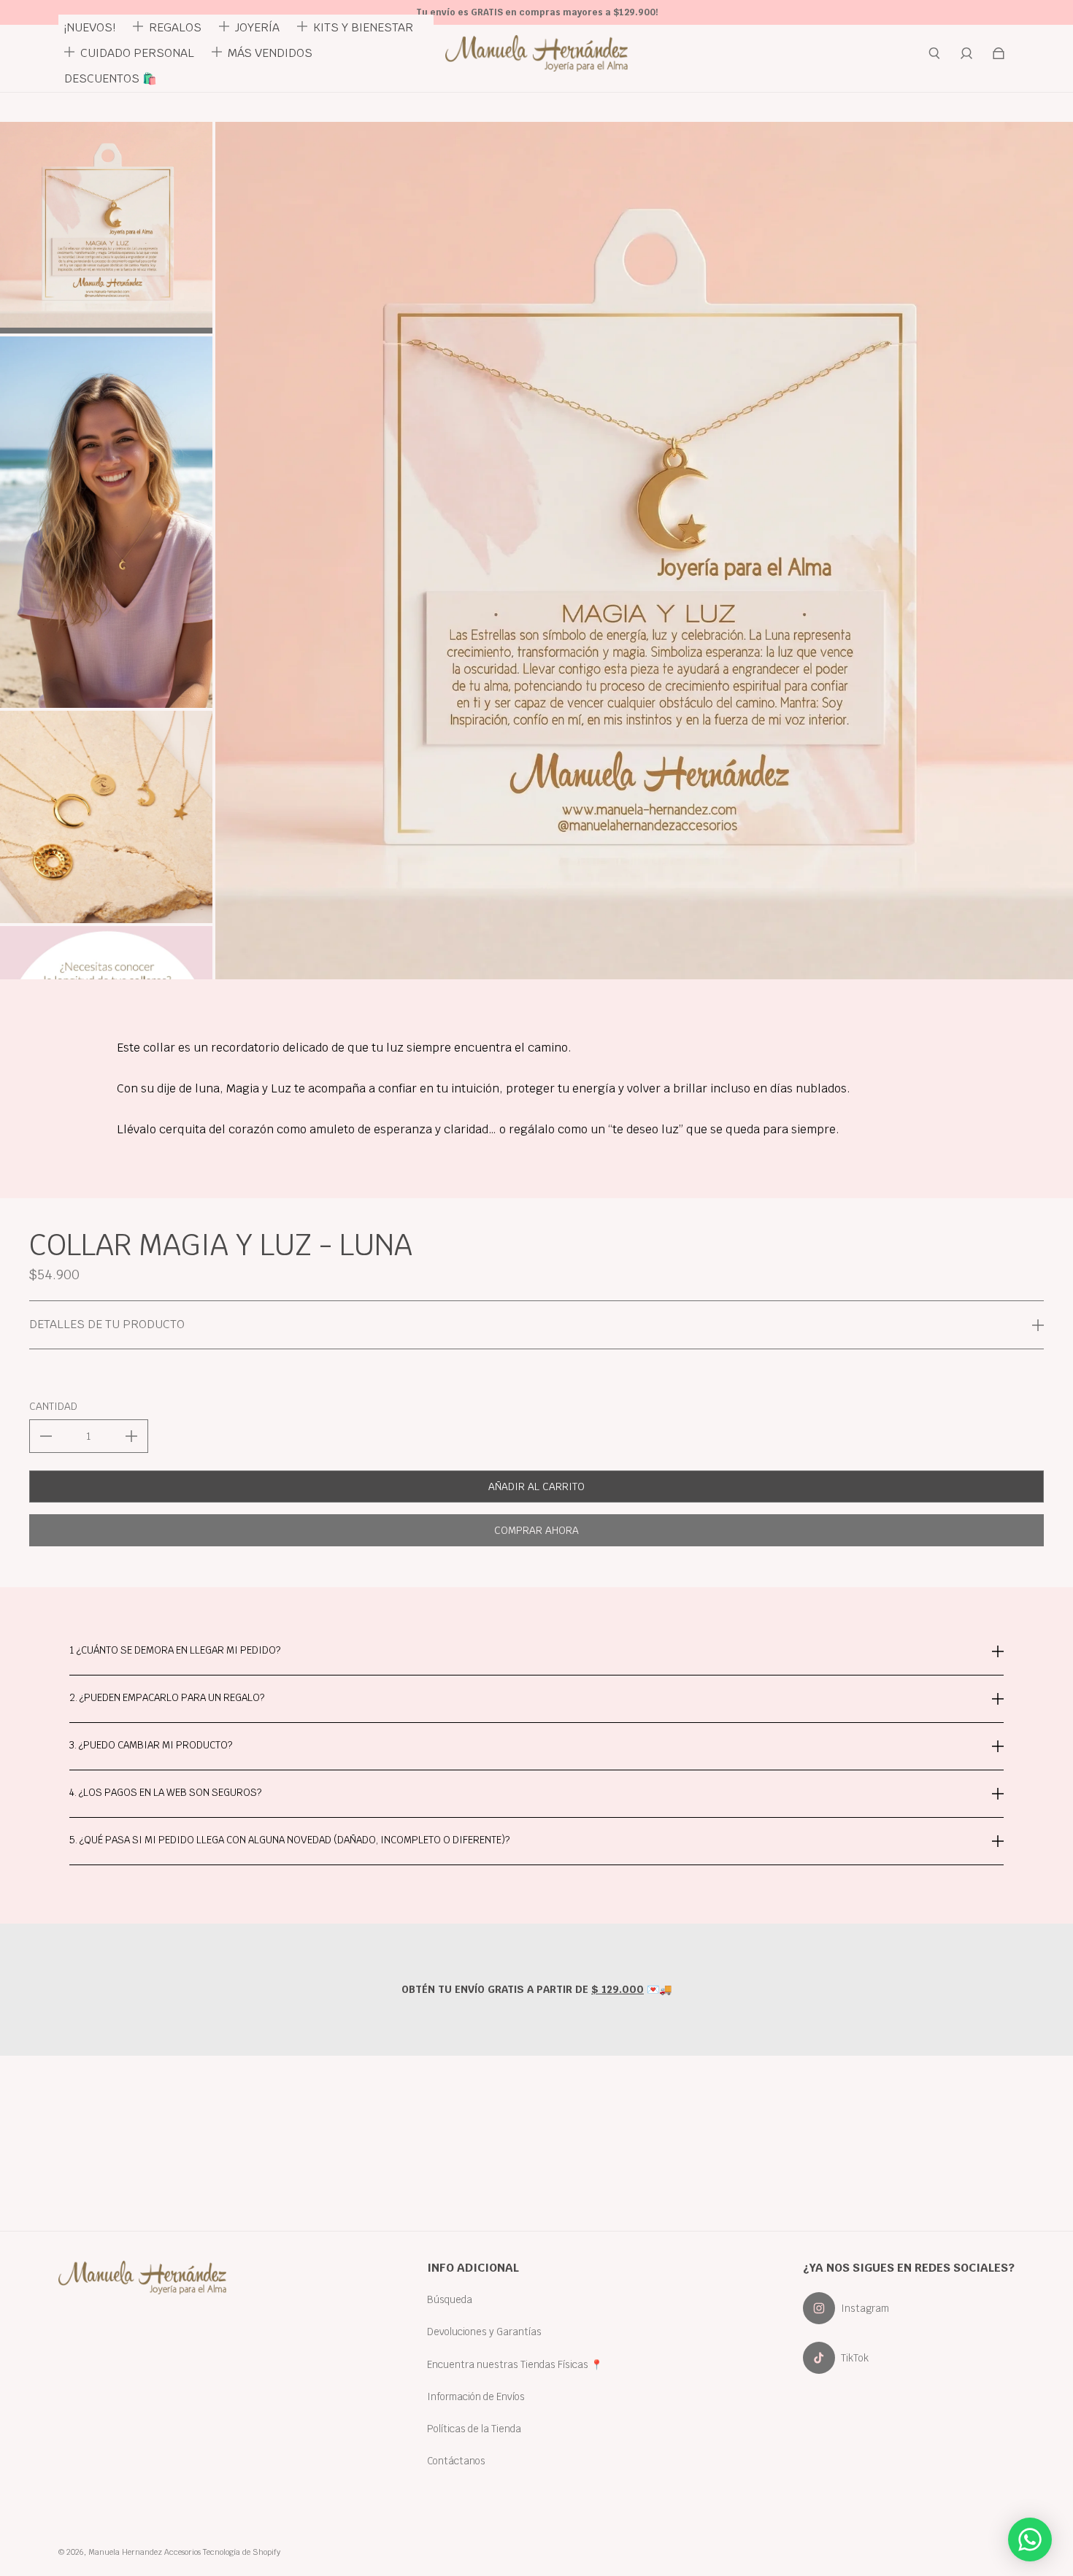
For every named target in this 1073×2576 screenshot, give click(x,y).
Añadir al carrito (536, 1486)
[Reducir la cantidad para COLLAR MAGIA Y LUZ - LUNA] (46, 1436)
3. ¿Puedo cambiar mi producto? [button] (151, 1745)
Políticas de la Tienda (474, 2429)
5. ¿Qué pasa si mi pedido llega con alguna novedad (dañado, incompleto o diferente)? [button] (289, 1840)
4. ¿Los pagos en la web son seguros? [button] (165, 1792)
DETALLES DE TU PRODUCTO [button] (107, 1324)
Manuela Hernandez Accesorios (145, 2552)
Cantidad (53, 1406)
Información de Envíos (476, 2396)
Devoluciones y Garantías (484, 2332)
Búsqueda (450, 2299)
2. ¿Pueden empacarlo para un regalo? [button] (167, 1697)
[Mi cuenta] (966, 53)
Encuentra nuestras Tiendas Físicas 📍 (515, 2364)
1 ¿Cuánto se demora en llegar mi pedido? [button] (175, 1651)
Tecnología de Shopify (242, 2552)
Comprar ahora (536, 1530)
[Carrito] (999, 53)
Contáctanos (456, 2461)
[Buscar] (934, 53)
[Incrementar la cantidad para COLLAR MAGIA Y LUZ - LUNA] (131, 1436)
